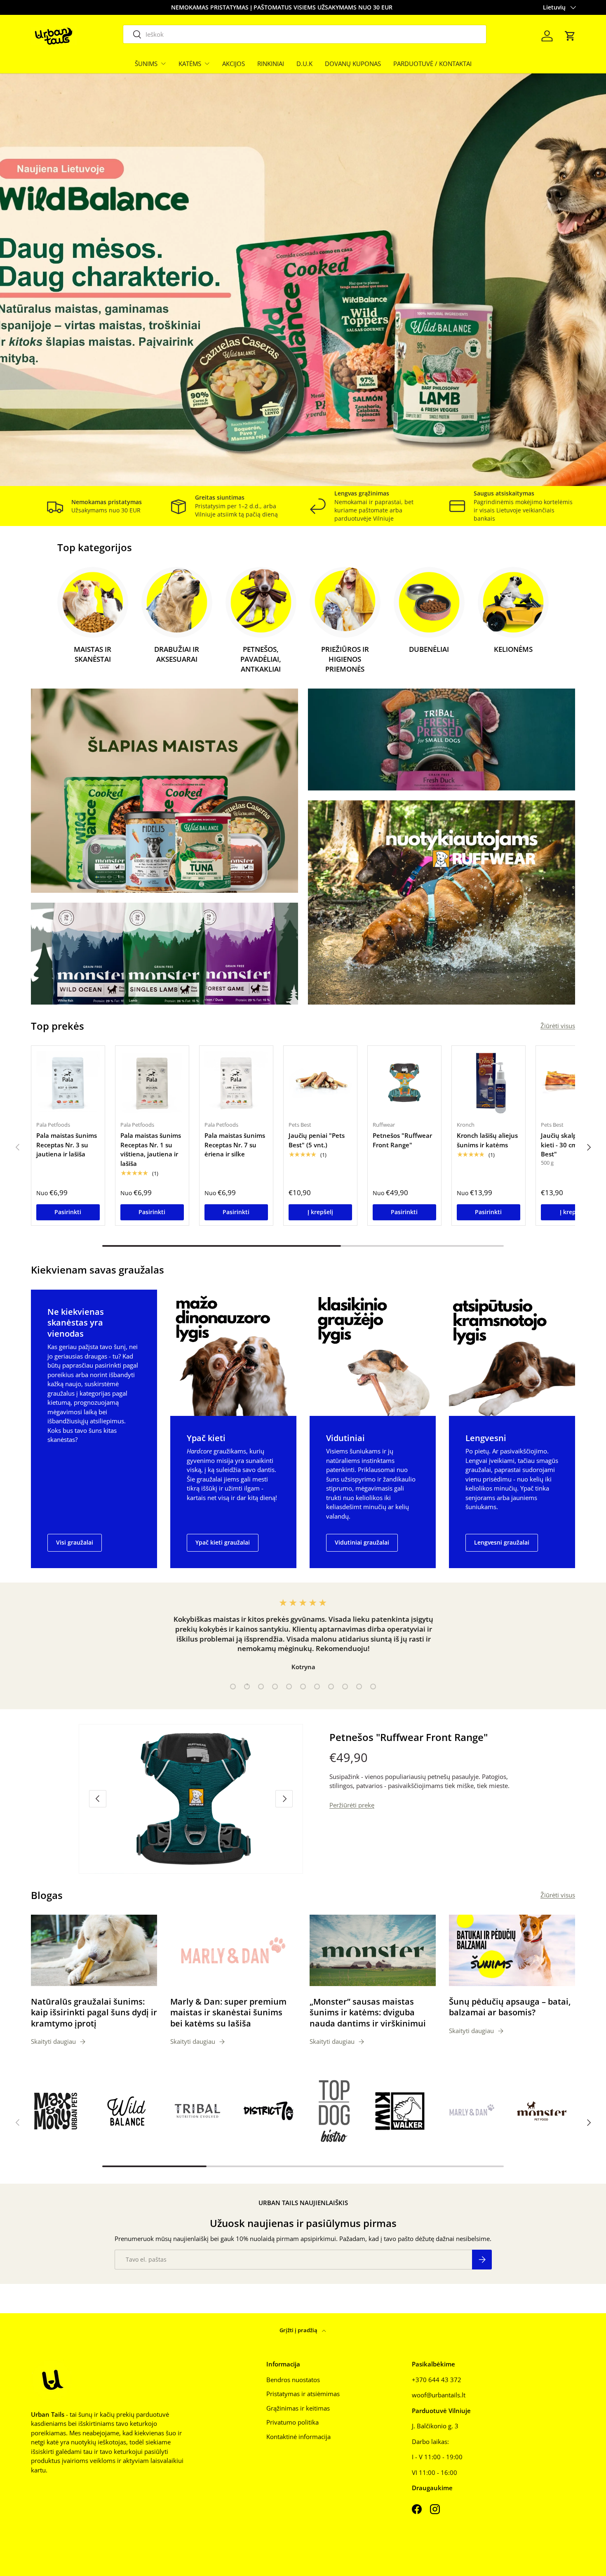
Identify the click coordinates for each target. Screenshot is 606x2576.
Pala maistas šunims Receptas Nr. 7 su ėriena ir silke (235, 1145)
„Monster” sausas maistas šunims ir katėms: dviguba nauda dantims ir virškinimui (368, 2012)
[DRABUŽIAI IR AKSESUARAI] (177, 602)
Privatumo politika (292, 2422)
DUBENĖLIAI (429, 649)
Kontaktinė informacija (298, 2437)
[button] (570, 36)
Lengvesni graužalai (502, 1542)
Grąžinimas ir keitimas (298, 2408)
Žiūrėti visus (558, 1026)
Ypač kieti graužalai (223, 1542)
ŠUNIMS (146, 64)
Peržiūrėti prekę (352, 1805)
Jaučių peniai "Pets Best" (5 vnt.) (317, 1140)
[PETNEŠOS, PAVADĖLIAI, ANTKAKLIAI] (261, 602)
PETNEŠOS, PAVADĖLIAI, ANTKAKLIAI (261, 659)
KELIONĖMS (513, 649)
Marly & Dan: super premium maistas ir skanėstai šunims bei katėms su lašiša (228, 2012)
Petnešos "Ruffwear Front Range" (402, 1140)
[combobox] (305, 34)
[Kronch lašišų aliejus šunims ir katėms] (489, 1083)
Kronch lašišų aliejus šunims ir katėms (487, 1140)
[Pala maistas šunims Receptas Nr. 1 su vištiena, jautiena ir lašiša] (152, 1083)
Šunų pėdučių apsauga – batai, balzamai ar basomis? (510, 2007)
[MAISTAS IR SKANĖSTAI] (93, 602)
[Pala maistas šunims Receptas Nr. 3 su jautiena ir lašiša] (68, 1083)
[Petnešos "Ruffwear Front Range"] (404, 1083)
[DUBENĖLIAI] (429, 602)
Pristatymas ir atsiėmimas (303, 2394)
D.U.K (304, 64)
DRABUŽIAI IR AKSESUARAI (177, 654)
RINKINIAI (271, 64)
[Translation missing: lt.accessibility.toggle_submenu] (163, 64)
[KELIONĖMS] (513, 602)
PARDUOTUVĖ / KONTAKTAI (432, 64)
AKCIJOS (234, 64)
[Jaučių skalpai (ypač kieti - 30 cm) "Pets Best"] (573, 1083)
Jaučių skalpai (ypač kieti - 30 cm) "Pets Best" (570, 1145)
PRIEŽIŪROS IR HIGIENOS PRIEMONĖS (345, 659)
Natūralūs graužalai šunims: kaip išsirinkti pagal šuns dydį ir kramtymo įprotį (94, 2012)
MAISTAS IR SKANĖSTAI (93, 654)
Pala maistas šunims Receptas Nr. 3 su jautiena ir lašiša (67, 1145)
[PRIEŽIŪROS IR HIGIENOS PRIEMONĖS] (345, 602)
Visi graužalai (75, 1542)
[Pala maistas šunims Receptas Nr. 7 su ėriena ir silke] (236, 1083)
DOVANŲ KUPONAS (353, 64)
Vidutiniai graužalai (362, 1542)
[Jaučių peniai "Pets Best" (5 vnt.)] (320, 1083)
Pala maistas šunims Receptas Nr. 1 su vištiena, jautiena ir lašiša (151, 1149)
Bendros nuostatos (293, 2380)
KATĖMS (190, 64)
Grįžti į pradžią (299, 2330)
